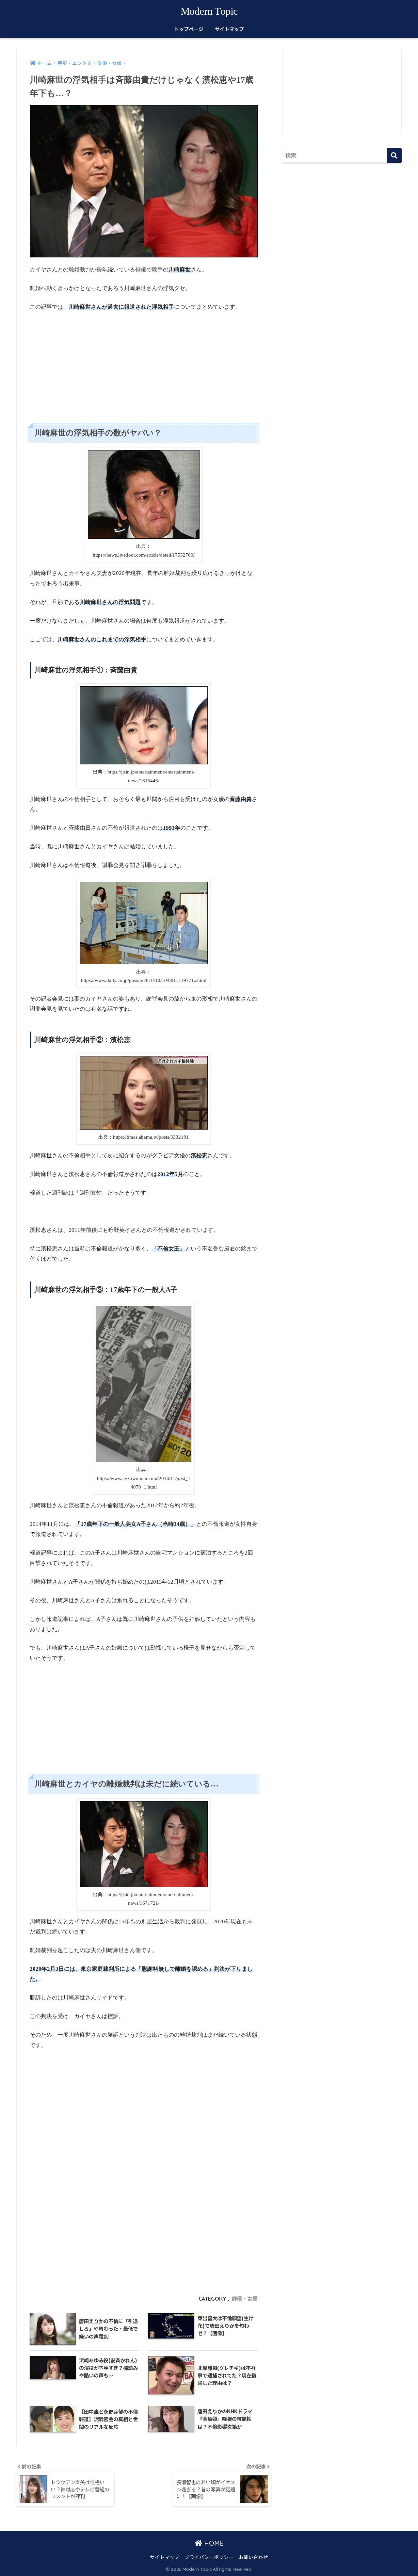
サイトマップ (229, 29)
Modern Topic (209, 11)
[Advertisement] (144, 361)
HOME (213, 2543)
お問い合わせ (253, 2557)
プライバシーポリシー (209, 2557)
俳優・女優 (245, 2299)
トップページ (189, 29)
